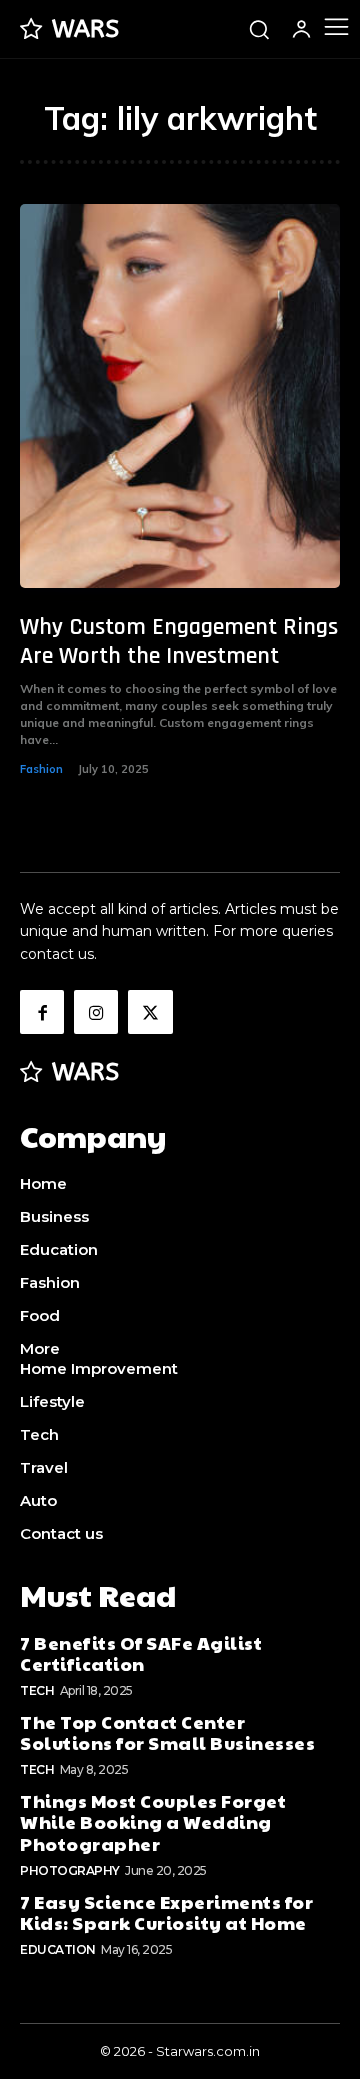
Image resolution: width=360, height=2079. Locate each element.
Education (58, 1949)
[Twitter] (150, 1012)
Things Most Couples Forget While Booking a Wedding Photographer (153, 1822)
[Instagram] (96, 1012)
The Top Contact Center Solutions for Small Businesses (167, 1732)
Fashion (41, 769)
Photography (70, 1870)
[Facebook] (42, 1012)
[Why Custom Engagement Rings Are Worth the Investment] (180, 396)
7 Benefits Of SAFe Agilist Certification (141, 1653)
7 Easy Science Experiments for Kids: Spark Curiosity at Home (166, 1912)
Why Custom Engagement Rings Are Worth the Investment (179, 641)
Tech (37, 1690)
